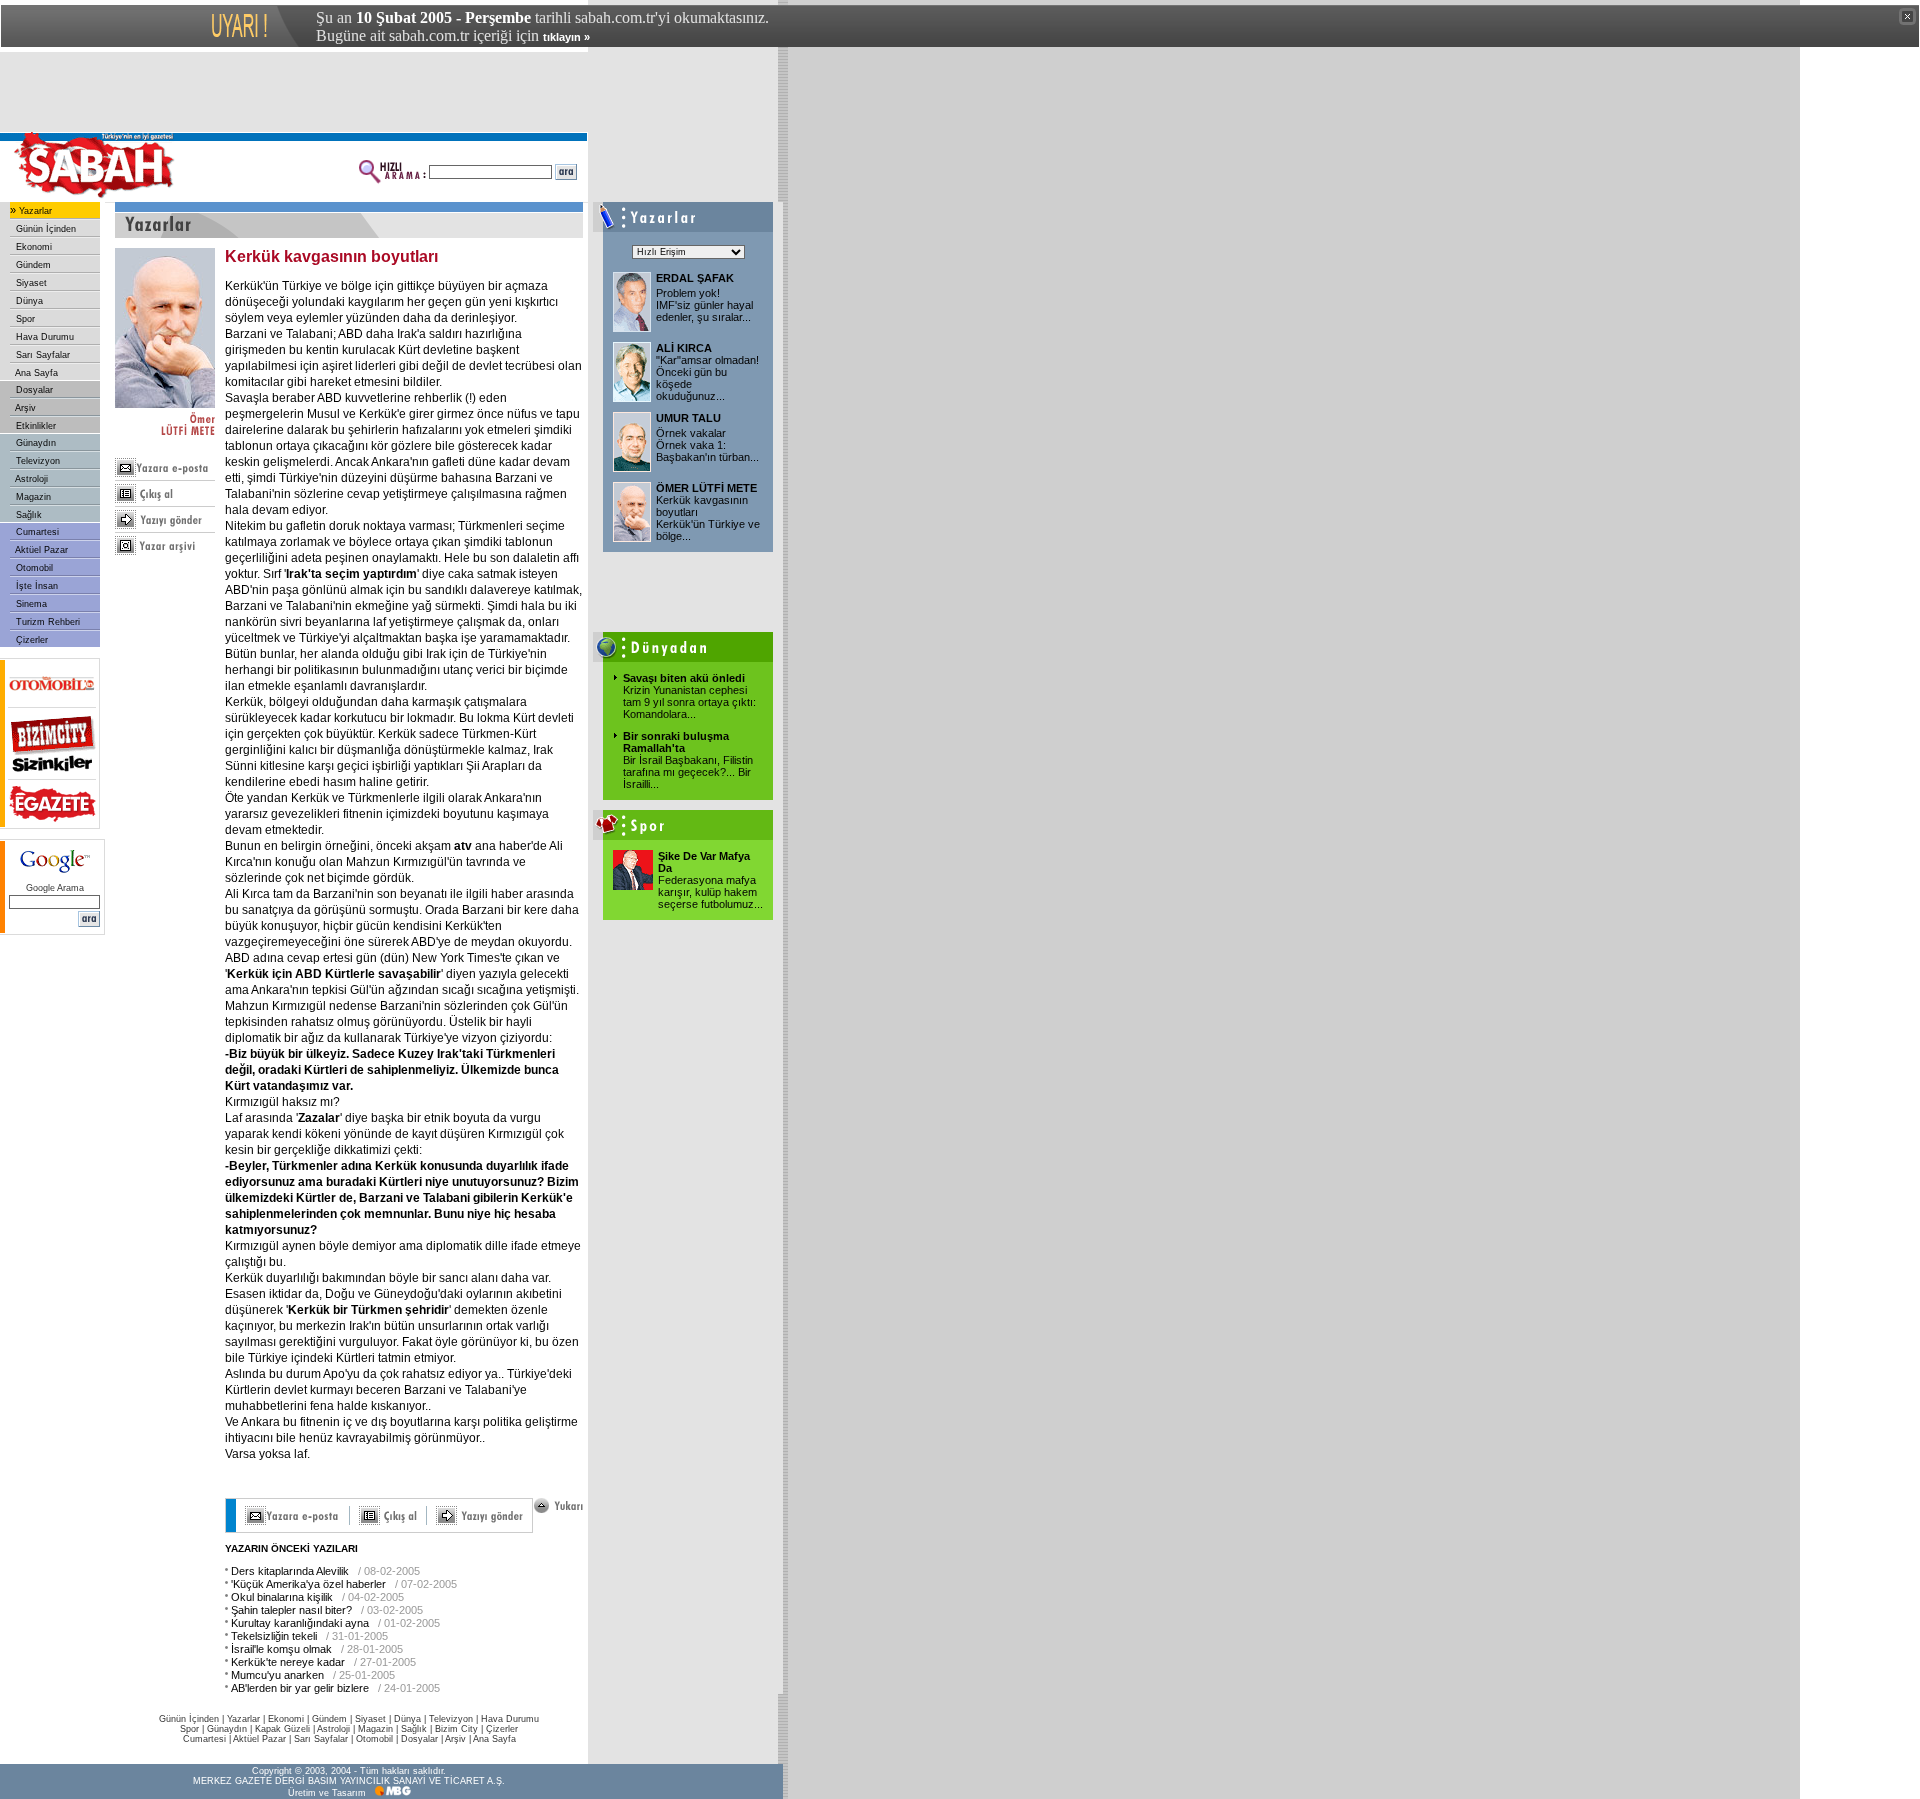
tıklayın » (566, 37)
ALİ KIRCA (684, 348)
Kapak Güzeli (282, 1729)
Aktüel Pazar (40, 550)
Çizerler (30, 640)
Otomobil (33, 568)
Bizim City (456, 1729)
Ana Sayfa (35, 373)
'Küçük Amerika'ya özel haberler (308, 1584)
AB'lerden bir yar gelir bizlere (300, 1688)
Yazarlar (34, 211)
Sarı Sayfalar (41, 355)
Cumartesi (36, 532)
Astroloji (30, 479)
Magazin (32, 497)
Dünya (28, 301)
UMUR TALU (688, 418)
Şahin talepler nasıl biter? (291, 1610)
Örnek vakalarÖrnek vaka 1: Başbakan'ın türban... (707, 445)
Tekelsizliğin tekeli (274, 1636)
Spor (24, 319)
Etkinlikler (34, 426)
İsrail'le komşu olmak (281, 1649)
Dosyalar (33, 390)
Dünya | (411, 1719)
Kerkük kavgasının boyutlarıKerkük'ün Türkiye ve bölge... (708, 518)
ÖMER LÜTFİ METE (706, 488)
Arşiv (24, 408)
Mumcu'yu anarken (277, 1675)
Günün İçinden (44, 229)
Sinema (30, 604)
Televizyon (36, 461)
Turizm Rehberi (46, 622)
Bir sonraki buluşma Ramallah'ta (676, 742)
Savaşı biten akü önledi (684, 678)
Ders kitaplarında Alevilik (290, 1571)
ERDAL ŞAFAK (695, 278)
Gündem (32, 265)
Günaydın (34, 443)
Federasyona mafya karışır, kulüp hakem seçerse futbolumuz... (710, 892)
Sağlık (27, 515)
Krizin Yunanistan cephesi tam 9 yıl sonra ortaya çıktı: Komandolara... (689, 702)
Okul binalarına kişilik (282, 1597)
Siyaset (30, 283)
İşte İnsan (35, 586)
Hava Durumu (43, 337)
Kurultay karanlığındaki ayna (300, 1623)
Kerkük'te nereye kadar (288, 1662)
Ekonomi (32, 247)
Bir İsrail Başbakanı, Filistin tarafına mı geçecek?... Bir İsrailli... (688, 772)
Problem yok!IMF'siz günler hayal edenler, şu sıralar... (704, 305)
